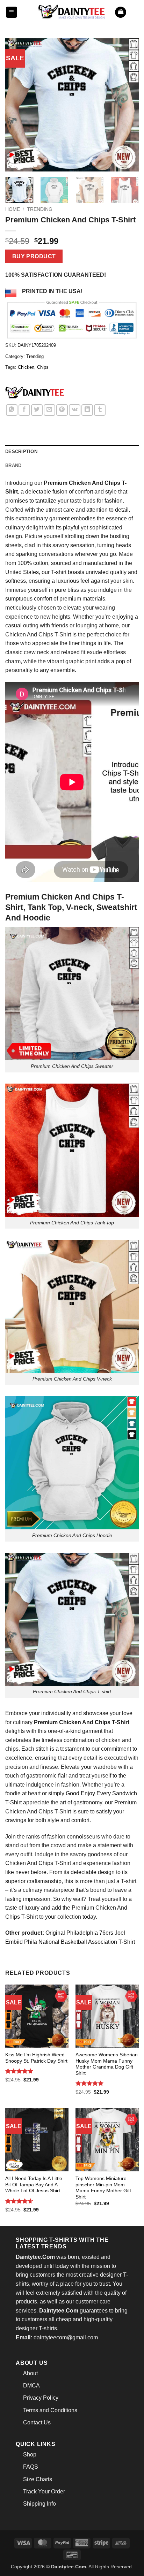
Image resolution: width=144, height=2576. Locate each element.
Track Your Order (44, 2491)
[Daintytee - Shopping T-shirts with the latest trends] (72, 12)
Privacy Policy (41, 2398)
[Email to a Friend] (49, 410)
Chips (43, 367)
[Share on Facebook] (24, 410)
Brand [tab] (13, 465)
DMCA (31, 2386)
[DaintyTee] (35, 394)
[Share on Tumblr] (100, 410)
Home (13, 209)
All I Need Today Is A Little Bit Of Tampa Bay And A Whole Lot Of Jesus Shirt (34, 2185)
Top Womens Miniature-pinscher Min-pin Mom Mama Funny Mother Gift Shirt (103, 2188)
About (30, 2373)
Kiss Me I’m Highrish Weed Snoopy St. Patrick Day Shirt (36, 2058)
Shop (30, 2455)
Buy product (34, 256)
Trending (40, 209)
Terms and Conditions (50, 2410)
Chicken (26, 367)
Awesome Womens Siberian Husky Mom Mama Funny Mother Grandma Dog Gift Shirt (107, 2064)
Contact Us (37, 2422)
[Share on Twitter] (37, 410)
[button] (12, 12)
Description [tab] (21, 452)
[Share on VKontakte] (75, 410)
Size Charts (38, 2479)
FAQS (31, 2467)
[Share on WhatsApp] (12, 410)
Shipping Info (39, 2504)
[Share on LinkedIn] (87, 410)
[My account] (135, 12)
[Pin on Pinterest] (62, 410)
